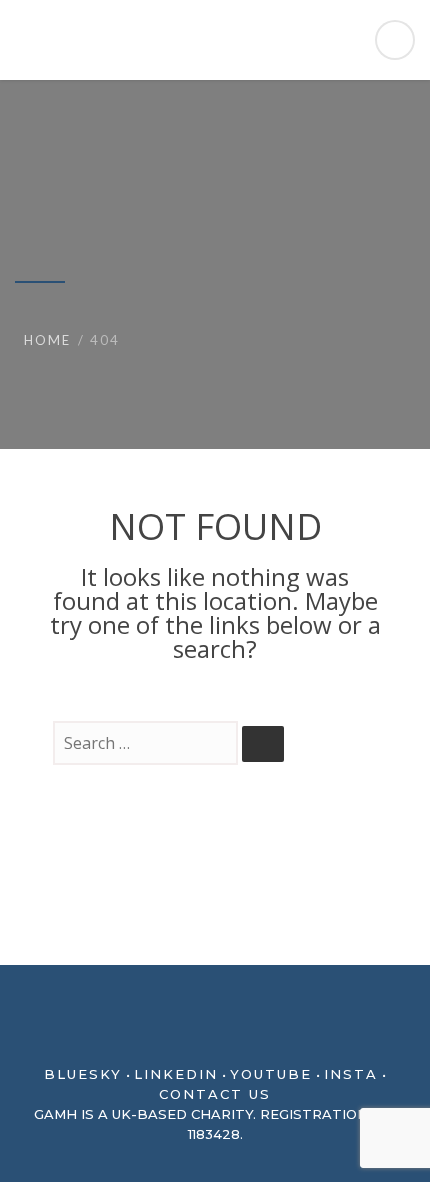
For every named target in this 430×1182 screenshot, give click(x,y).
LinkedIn (176, 1074)
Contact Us (215, 1094)
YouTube (271, 1074)
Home (47, 340)
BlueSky (83, 1074)
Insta (351, 1074)
